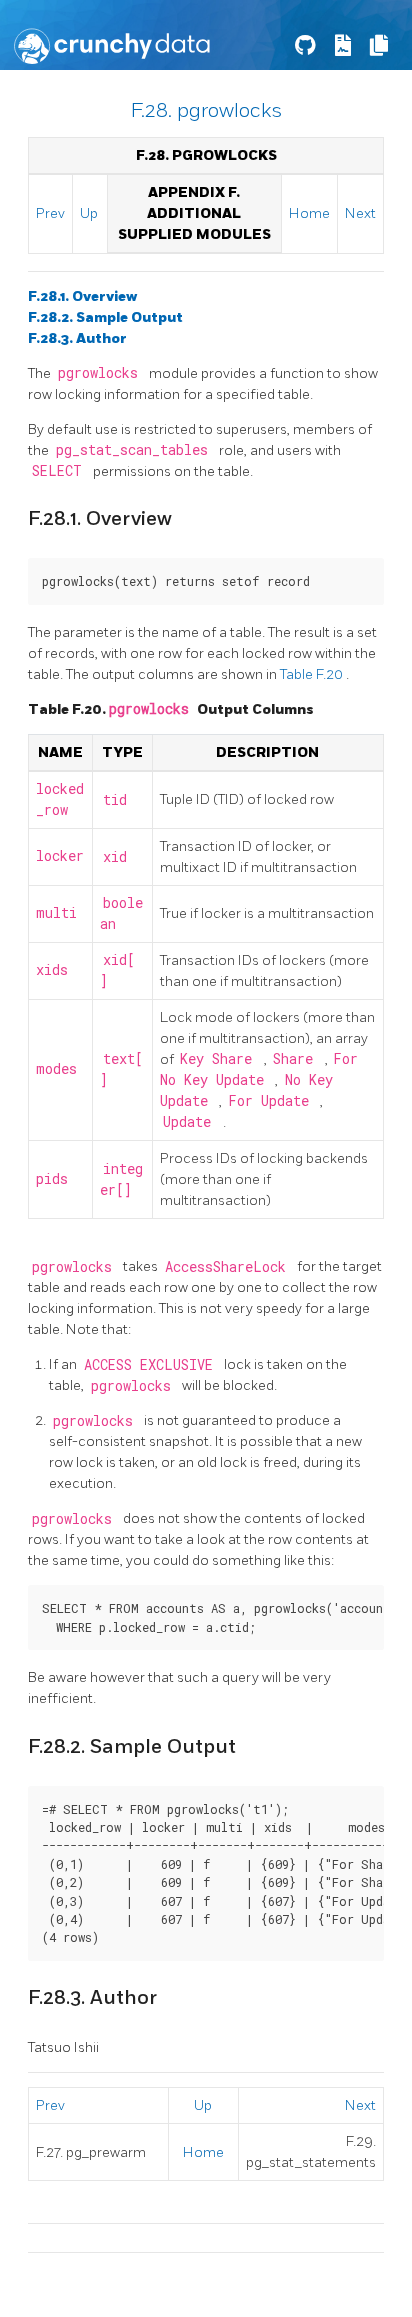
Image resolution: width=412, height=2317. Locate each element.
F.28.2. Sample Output (105, 317)
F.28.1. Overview (82, 296)
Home (309, 213)
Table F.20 (313, 674)
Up (89, 213)
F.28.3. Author (77, 338)
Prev (50, 213)
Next (360, 213)
